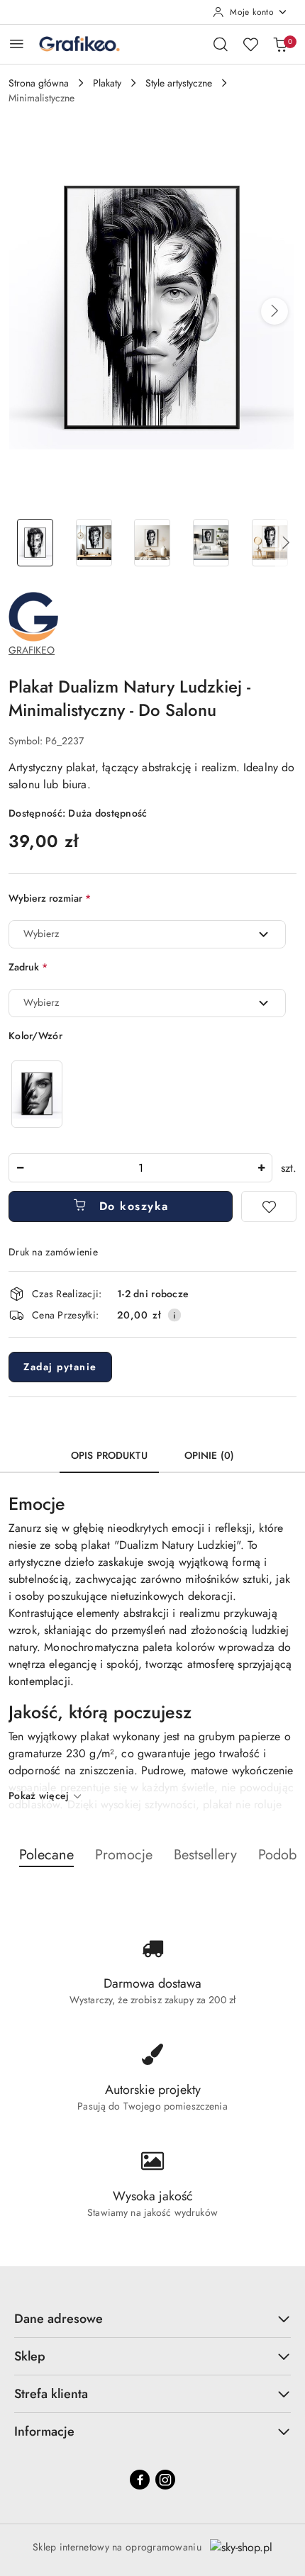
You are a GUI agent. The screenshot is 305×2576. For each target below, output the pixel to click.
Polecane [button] (46, 1855)
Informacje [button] (44, 2431)
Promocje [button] (124, 1855)
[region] (37, 1094)
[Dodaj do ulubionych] (269, 1206)
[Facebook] (140, 2480)
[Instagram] (165, 2480)
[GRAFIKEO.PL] (33, 615)
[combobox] (147, 934)
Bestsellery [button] (205, 1855)
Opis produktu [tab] (109, 1455)
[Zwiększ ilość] (261, 1168)
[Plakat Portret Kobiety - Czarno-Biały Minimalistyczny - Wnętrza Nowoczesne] (37, 1094)
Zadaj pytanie (60, 1367)
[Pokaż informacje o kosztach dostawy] (174, 1315)
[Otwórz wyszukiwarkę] (221, 44)
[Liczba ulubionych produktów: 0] (250, 44)
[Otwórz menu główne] (17, 44)
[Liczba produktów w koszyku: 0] (280, 44)
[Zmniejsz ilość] (20, 1168)
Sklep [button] (30, 2356)
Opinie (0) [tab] (209, 1455)
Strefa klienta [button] (51, 2394)
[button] (274, 311)
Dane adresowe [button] (59, 2319)
